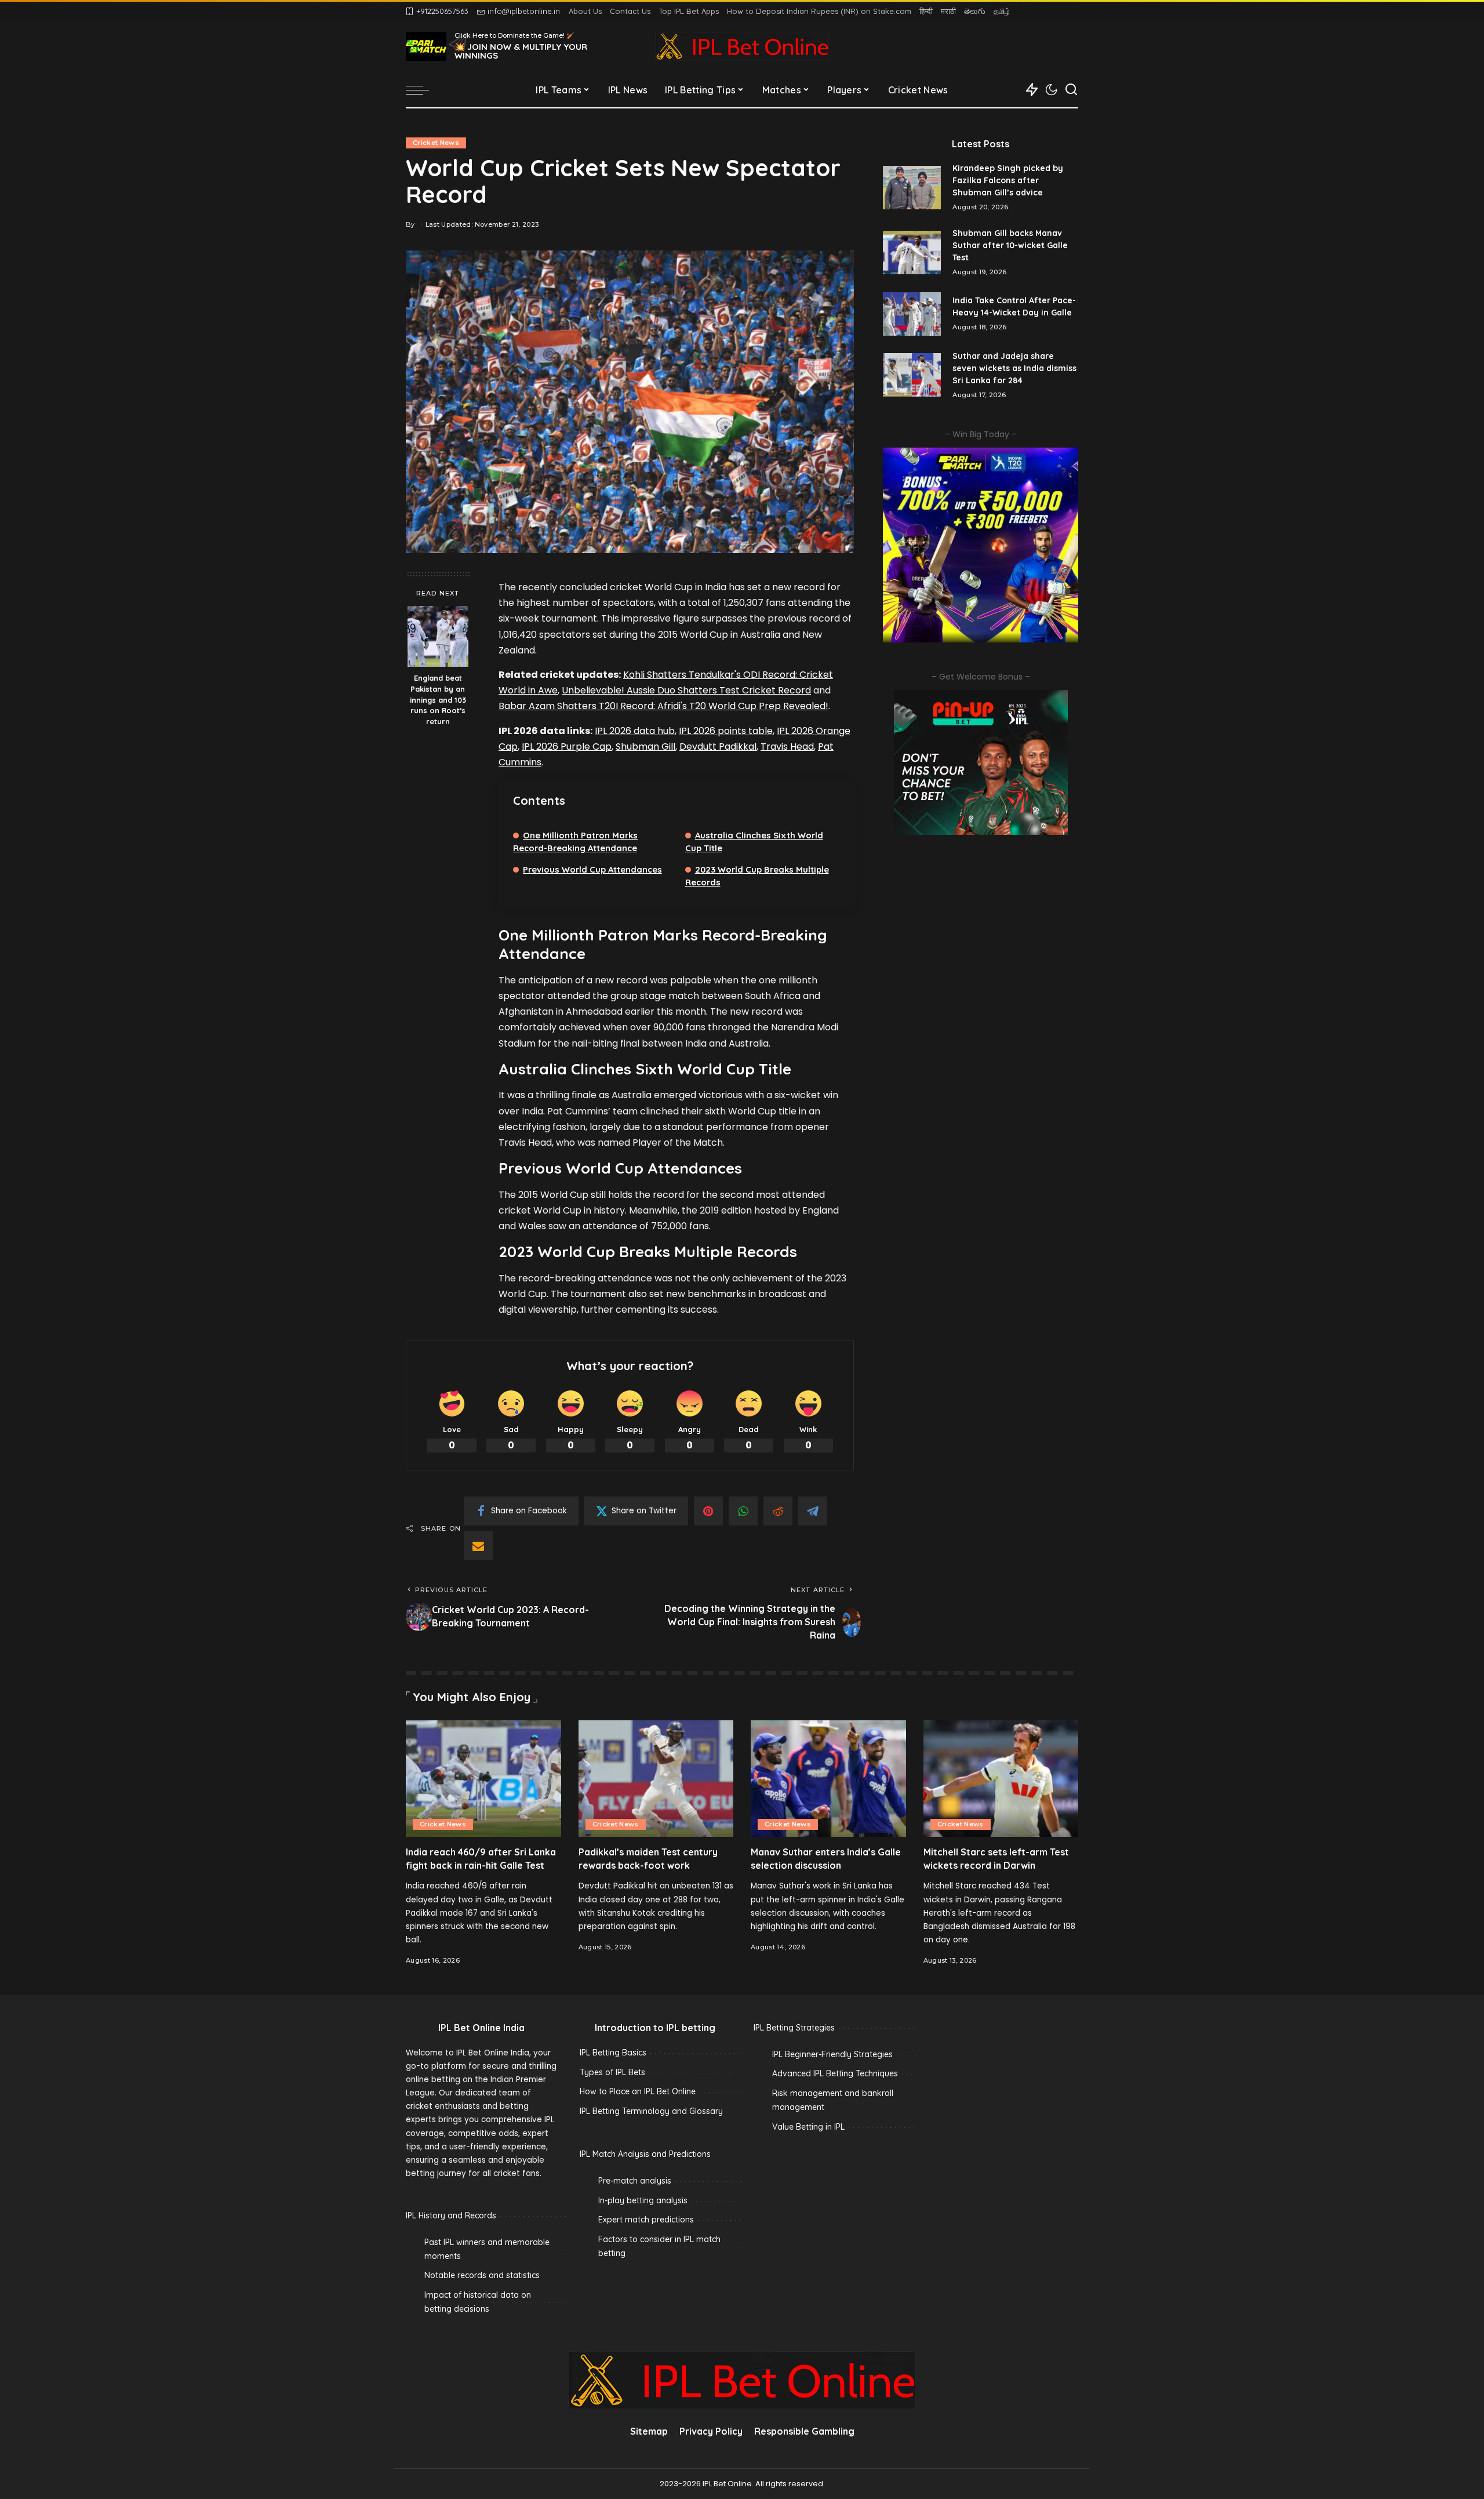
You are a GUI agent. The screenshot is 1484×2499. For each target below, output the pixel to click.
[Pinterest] (708, 1511)
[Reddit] (778, 1511)
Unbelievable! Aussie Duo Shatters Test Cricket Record (686, 690)
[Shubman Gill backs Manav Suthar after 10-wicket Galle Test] (912, 253)
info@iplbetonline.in (524, 11)
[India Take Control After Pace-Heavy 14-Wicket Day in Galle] (912, 314)
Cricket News (436, 143)
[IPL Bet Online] (742, 46)
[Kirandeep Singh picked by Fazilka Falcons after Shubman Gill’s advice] (912, 188)
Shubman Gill (645, 747)
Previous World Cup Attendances (592, 869)
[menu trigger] (423, 90)
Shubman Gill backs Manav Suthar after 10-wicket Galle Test (1010, 245)
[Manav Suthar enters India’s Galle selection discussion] (828, 1779)
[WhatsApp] (743, 1511)
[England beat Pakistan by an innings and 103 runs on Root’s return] (438, 636)
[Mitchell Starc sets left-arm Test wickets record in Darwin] (1001, 1779)
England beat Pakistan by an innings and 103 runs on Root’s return (438, 700)
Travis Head (787, 747)
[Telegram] (813, 1511)
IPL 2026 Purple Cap (567, 747)
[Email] (478, 1546)
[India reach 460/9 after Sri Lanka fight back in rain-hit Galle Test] (483, 1779)
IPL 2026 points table (726, 731)
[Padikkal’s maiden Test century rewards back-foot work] (656, 1779)
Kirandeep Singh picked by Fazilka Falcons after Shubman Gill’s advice (1008, 180)
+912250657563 (442, 11)
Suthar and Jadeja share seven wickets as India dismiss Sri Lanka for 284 (1014, 368)
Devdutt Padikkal (718, 747)
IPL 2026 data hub (635, 731)
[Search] (1071, 90)
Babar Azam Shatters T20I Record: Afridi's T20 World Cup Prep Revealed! (663, 706)
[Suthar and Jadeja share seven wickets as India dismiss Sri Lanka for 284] (912, 375)
